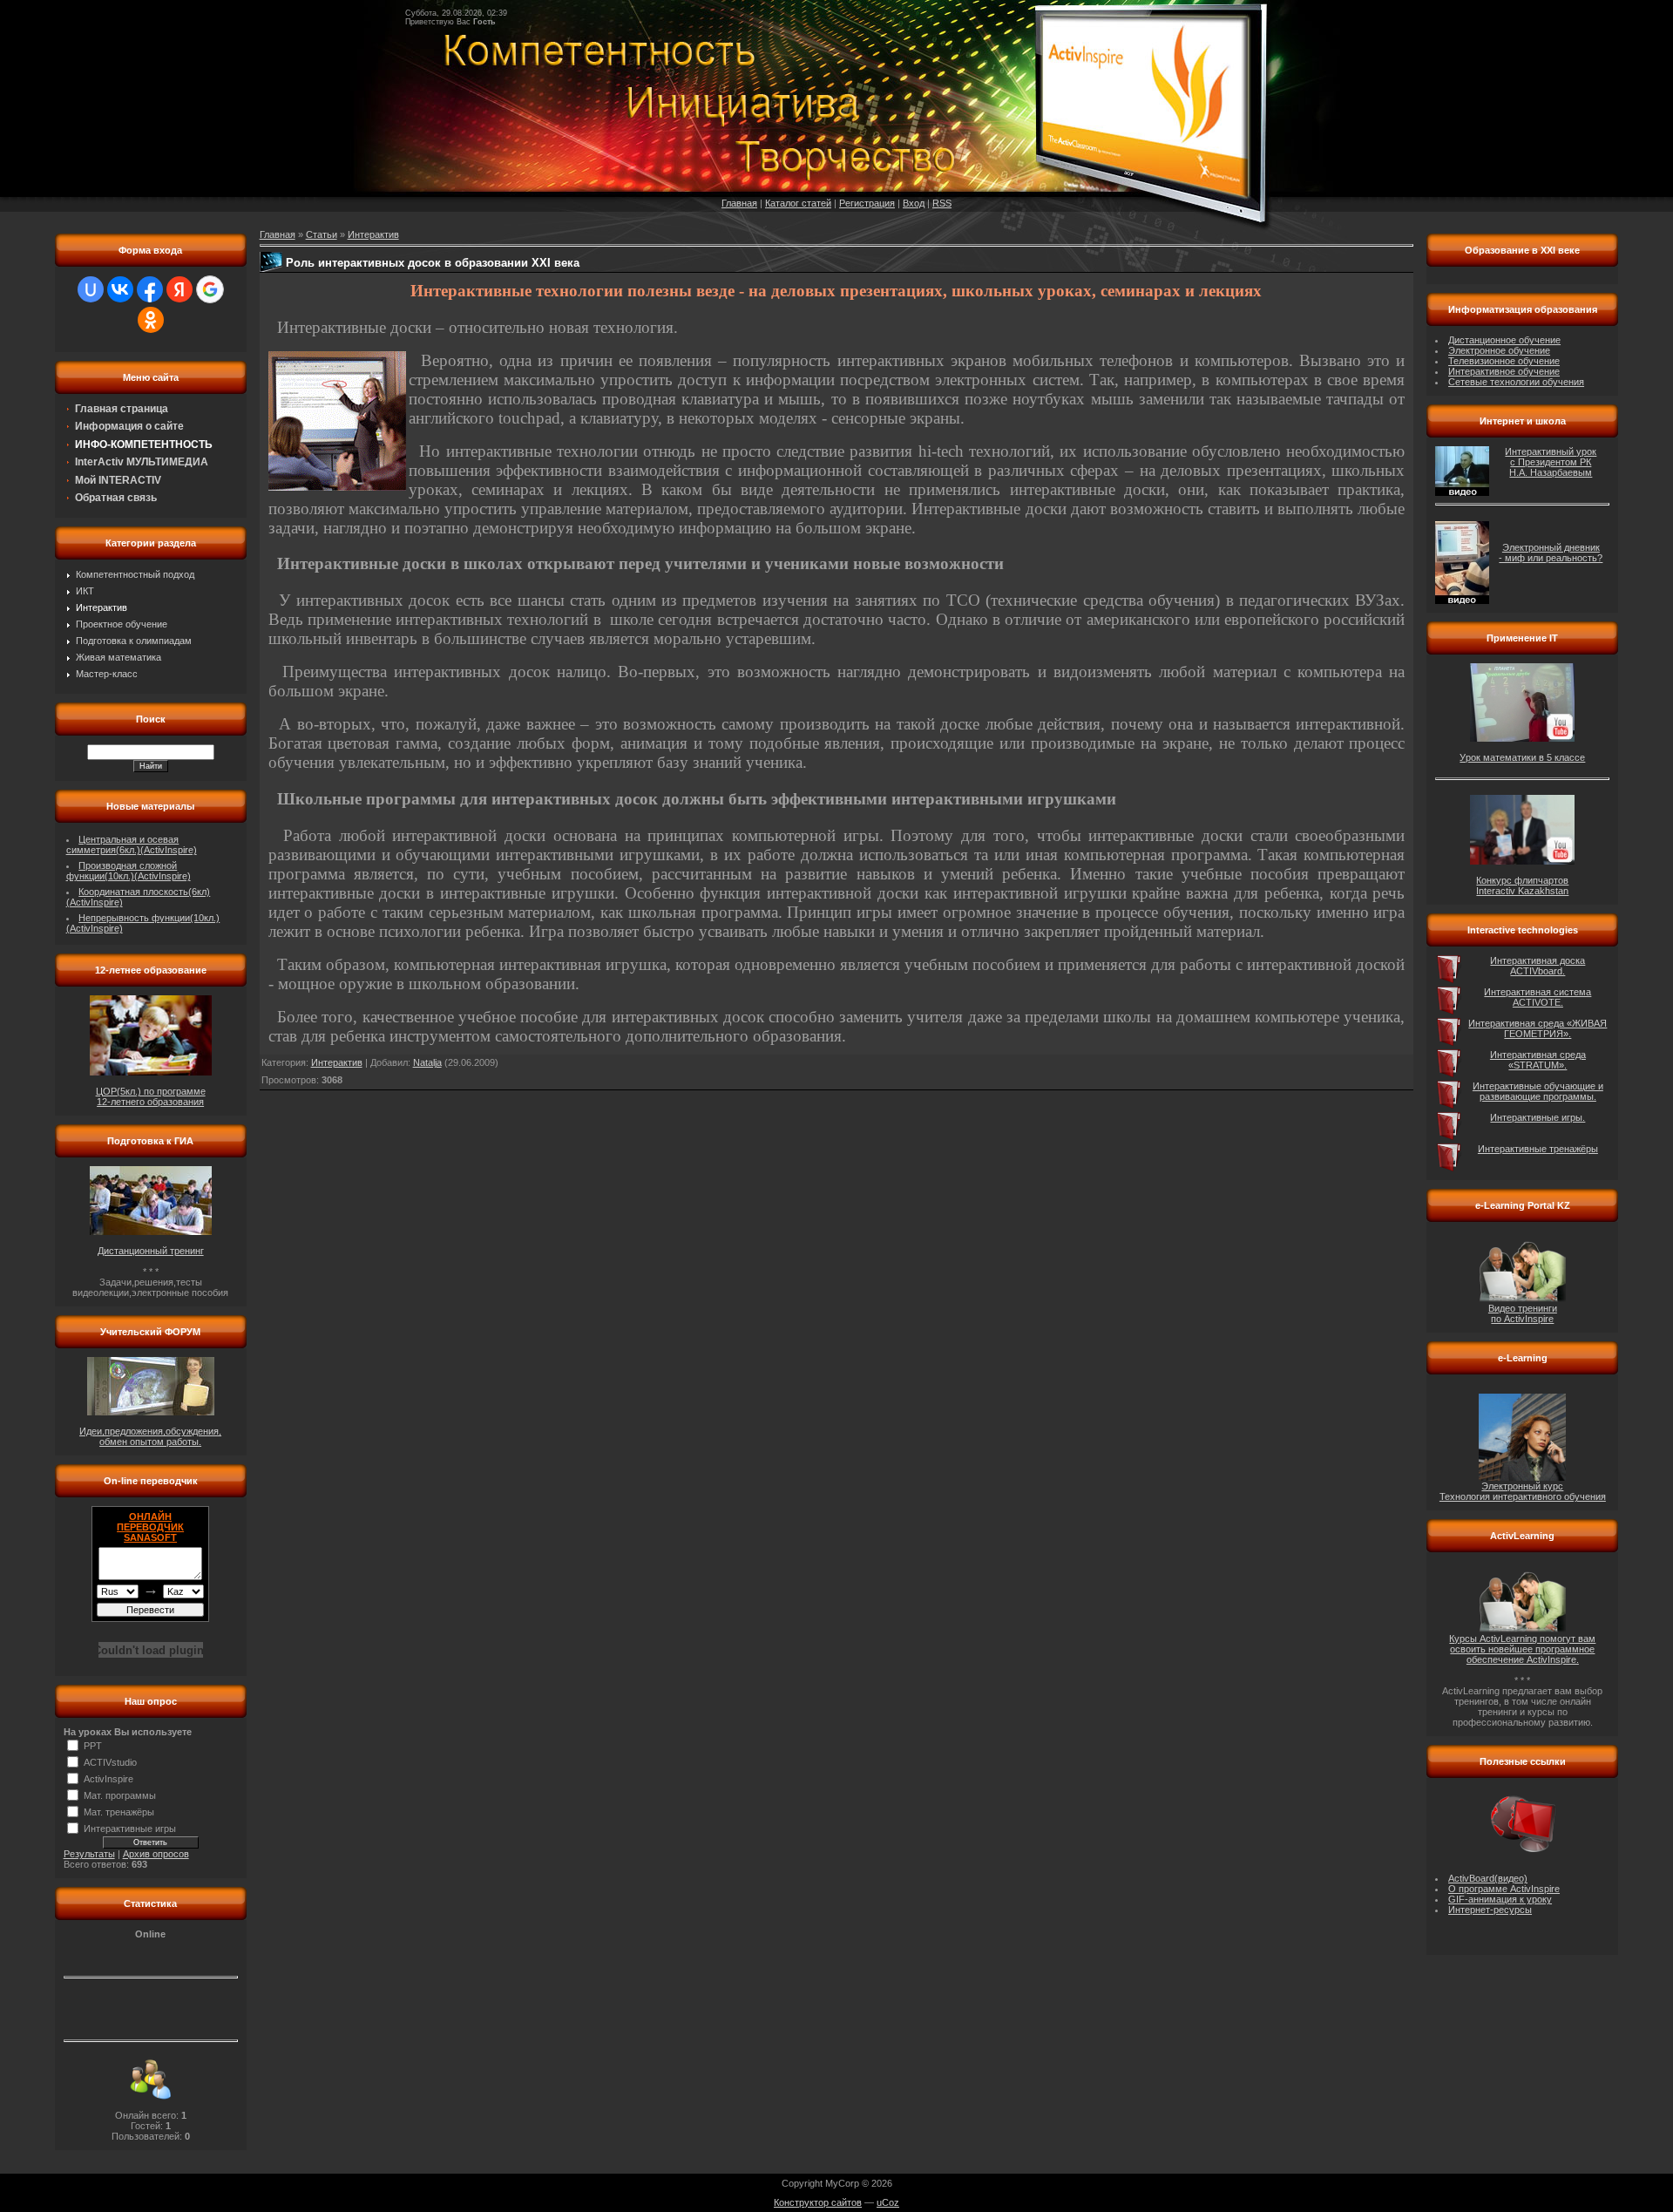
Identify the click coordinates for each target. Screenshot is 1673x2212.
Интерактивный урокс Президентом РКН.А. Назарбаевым (1551, 462)
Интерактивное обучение (1504, 371)
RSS (942, 203)
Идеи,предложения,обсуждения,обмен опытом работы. (150, 1436)
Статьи (322, 234)
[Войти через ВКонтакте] (120, 289)
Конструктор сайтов (818, 2202)
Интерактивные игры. (1538, 1117)
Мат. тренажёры (119, 1812)
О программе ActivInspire (1504, 1889)
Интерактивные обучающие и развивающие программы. (1538, 1091)
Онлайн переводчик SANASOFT (150, 1527)
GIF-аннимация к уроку (1500, 1899)
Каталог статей (798, 203)
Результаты (89, 1854)
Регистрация (867, 203)
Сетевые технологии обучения (1516, 382)
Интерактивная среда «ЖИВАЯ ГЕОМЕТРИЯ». (1538, 1028)
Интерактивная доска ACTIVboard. (1538, 966)
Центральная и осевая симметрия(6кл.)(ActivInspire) (132, 845)
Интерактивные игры (130, 1829)
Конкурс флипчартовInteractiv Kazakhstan (1522, 885)
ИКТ (85, 591)
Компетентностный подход (135, 574)
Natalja (427, 1062)
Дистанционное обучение (1504, 340)
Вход (914, 203)
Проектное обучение (122, 624)
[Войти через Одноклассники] (151, 320)
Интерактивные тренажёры (1538, 1149)
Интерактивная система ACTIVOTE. (1538, 997)
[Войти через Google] (210, 289)
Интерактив (102, 607)
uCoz (888, 2202)
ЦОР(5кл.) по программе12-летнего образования (151, 1096)
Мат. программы (120, 1795)
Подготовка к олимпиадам (134, 641)
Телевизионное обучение (1504, 361)
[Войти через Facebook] (150, 289)
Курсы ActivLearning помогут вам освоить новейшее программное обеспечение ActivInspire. (1522, 1649)
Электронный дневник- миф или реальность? (1551, 553)
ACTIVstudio (110, 1762)
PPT (93, 1746)
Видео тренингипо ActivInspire (1523, 1313)
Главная (739, 203)
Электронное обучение (1499, 350)
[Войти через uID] (91, 289)
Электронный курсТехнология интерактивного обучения (1523, 1491)
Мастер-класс (107, 674)
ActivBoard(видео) (1488, 1878)
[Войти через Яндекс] (179, 289)
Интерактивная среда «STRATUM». (1538, 1060)
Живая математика (119, 657)
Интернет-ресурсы (1490, 1910)
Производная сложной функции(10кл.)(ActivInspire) (129, 871)
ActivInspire (108, 1779)
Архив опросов (156, 1854)
